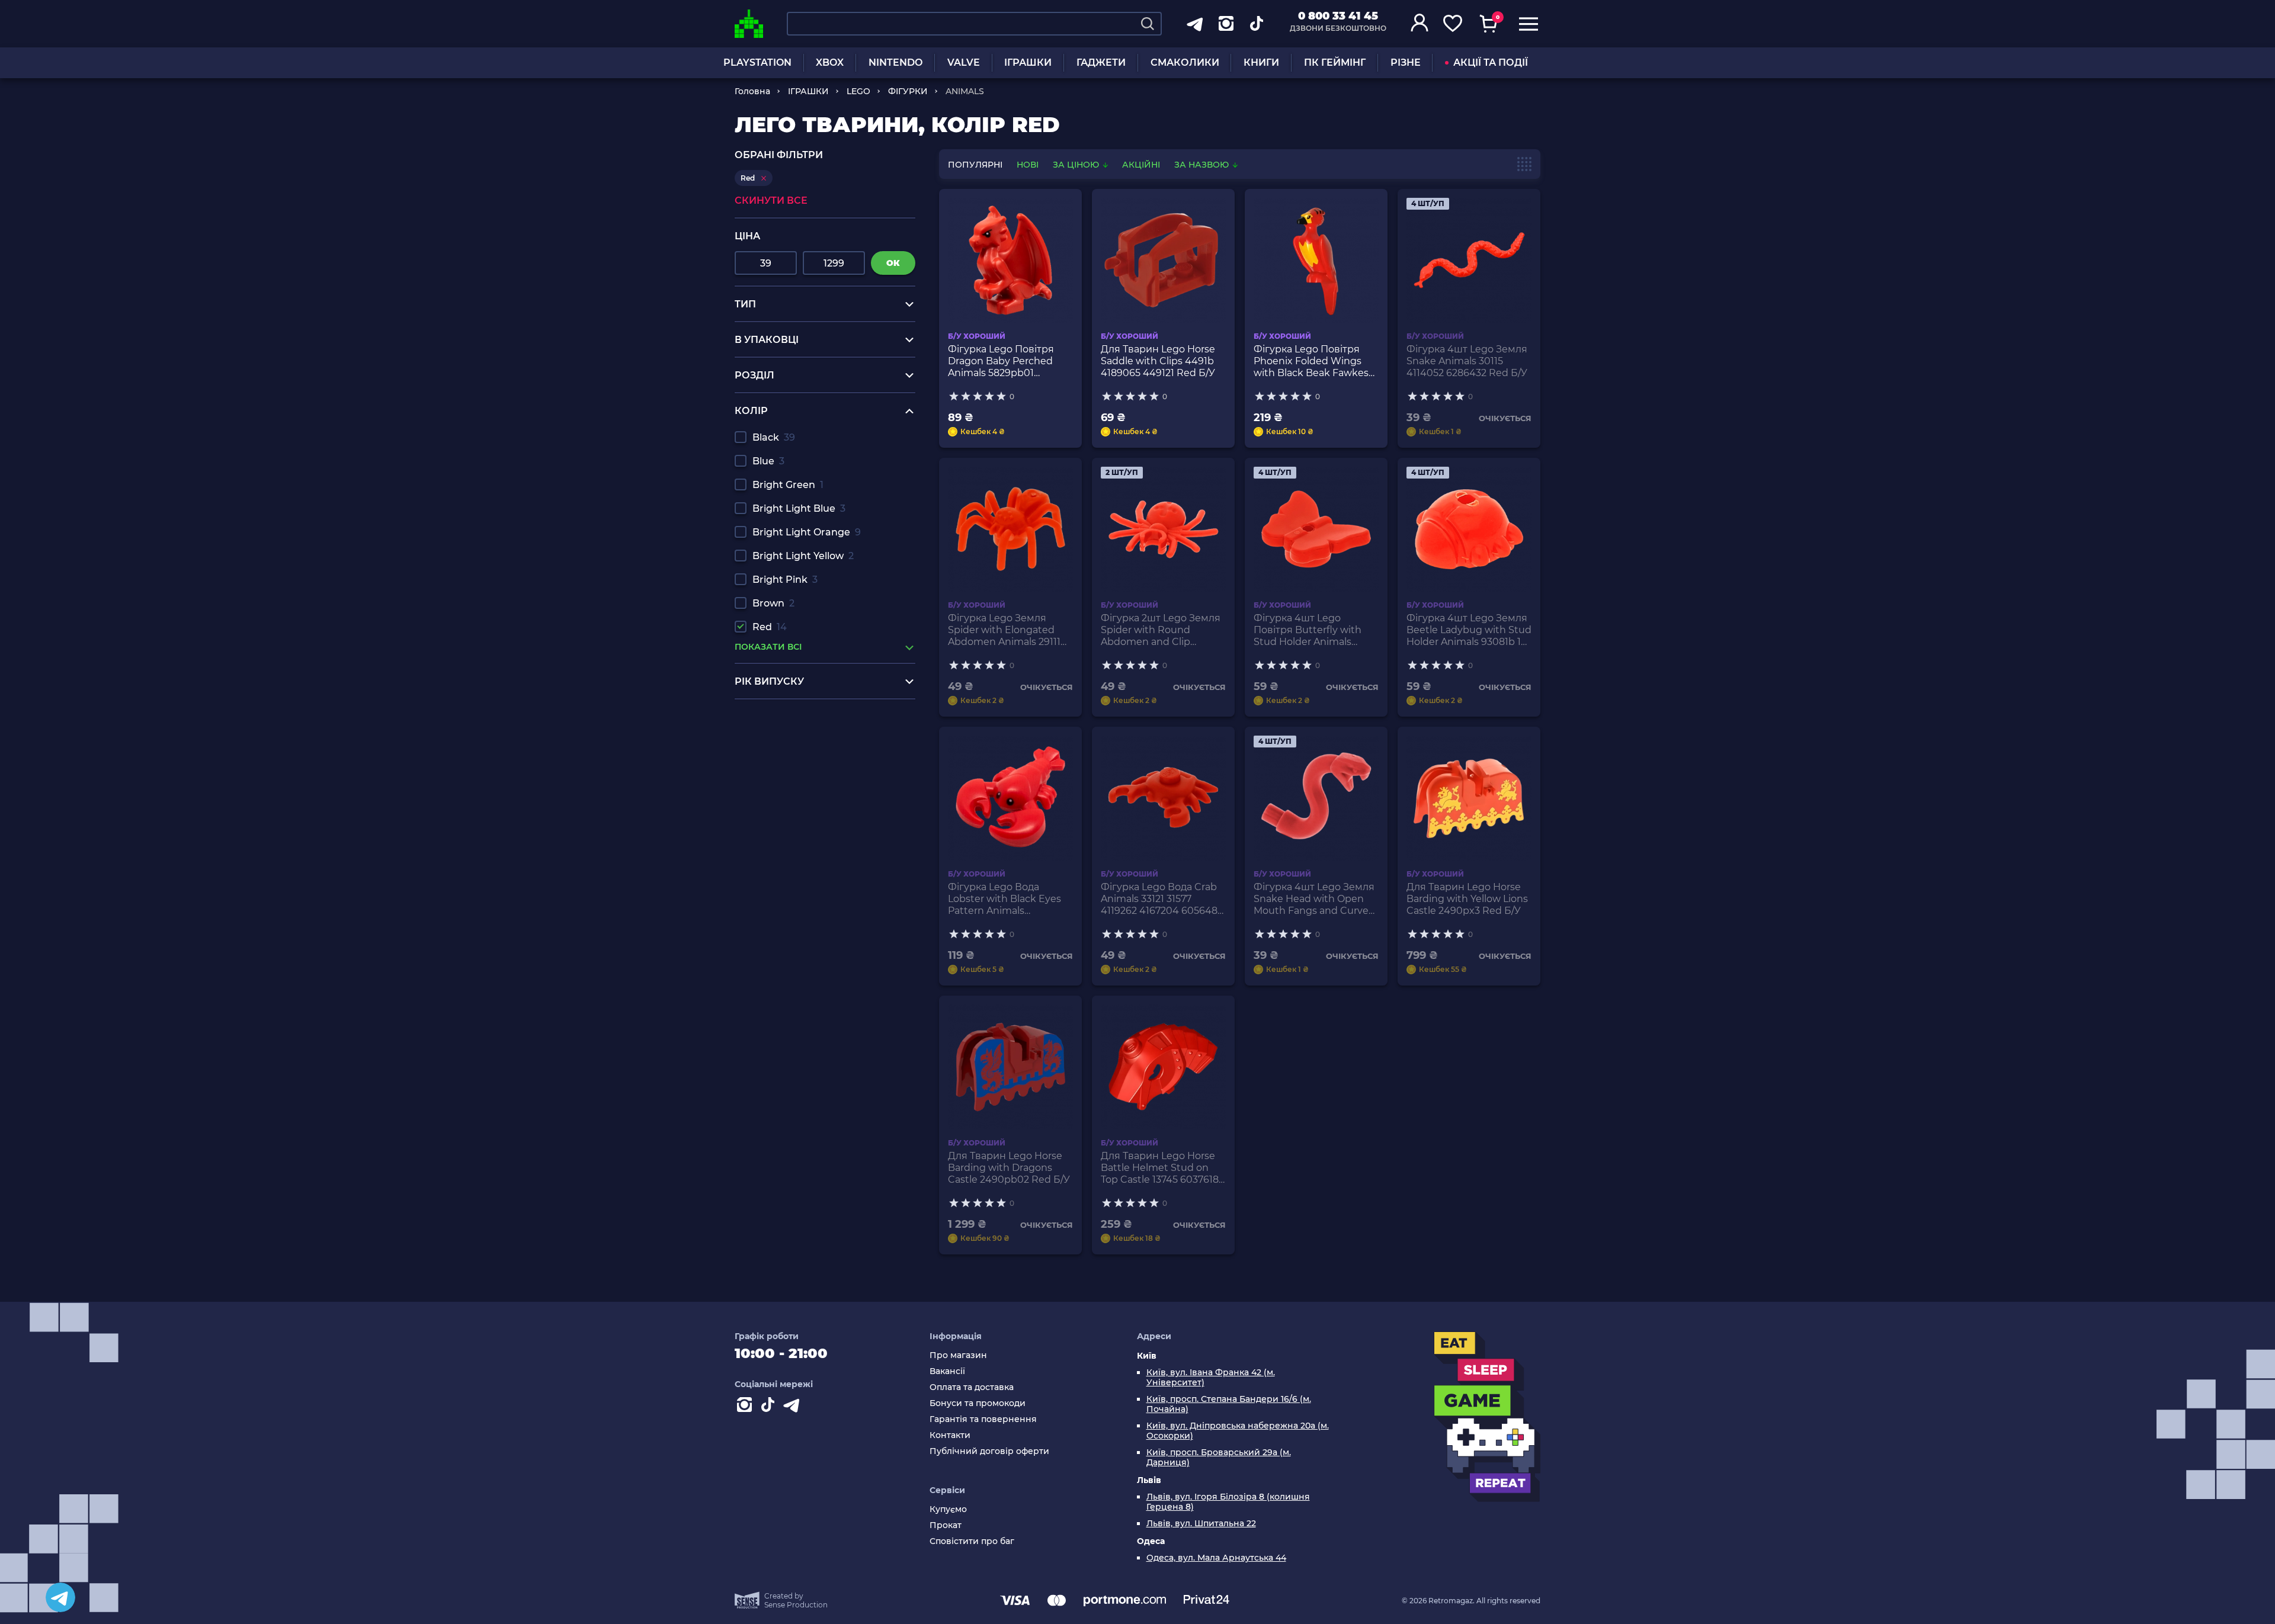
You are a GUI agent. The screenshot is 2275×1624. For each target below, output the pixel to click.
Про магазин (958, 1355)
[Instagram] (746, 1407)
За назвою (1203, 165)
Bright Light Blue (799, 508)
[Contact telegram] (794, 1407)
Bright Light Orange (807, 532)
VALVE (964, 62)
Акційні (1141, 165)
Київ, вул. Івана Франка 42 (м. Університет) (1211, 1378)
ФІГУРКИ (908, 91)
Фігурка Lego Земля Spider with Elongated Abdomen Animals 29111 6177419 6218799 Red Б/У (1006, 630)
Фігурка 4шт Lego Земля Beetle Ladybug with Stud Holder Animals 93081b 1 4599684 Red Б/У (1469, 630)
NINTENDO (895, 62)
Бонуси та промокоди (978, 1403)
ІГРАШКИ (1028, 62)
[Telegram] (60, 1597)
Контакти (950, 1435)
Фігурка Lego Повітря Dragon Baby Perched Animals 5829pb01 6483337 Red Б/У (1001, 361)
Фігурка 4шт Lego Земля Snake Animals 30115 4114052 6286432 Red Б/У (1467, 361)
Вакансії (947, 1371)
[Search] (1148, 24)
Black (774, 437)
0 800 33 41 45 (1338, 16)
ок (893, 263)
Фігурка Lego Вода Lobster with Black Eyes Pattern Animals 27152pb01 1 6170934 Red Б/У (1007, 899)
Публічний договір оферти (989, 1451)
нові (1028, 165)
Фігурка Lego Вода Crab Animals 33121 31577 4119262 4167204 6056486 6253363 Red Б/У (1162, 899)
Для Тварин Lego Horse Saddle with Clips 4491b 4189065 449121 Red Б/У (1158, 361)
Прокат (946, 1525)
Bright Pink (785, 580)
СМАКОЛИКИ (1185, 62)
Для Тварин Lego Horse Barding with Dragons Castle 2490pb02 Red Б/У (1009, 1168)
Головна (752, 91)
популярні (975, 165)
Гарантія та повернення (983, 1419)
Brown (773, 603)
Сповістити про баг (972, 1541)
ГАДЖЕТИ (1101, 62)
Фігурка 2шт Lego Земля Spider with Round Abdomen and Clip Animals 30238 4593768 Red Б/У (1161, 630)
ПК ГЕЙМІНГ (1335, 62)
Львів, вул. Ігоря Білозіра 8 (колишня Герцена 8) (1228, 1502)
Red (770, 627)
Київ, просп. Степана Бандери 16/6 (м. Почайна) (1229, 1404)
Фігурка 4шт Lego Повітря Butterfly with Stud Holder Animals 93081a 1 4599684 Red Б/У (1316, 630)
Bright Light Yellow (803, 556)
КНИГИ (1261, 62)
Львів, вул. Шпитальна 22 (1201, 1524)
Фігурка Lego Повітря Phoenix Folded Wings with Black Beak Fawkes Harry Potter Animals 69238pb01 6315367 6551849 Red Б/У (1311, 361)
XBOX (830, 62)
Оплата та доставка (972, 1387)
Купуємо (948, 1509)
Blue (768, 461)
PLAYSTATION (757, 62)
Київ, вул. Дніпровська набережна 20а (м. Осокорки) (1238, 1431)
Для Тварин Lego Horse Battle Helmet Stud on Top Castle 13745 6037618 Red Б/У (1160, 1168)
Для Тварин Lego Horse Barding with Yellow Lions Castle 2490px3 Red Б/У (1467, 899)
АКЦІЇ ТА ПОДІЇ (1491, 62)
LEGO (858, 91)
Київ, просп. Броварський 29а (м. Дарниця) (1219, 1458)
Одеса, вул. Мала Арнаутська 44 (1216, 1558)
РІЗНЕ (1406, 62)
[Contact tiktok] (770, 1407)
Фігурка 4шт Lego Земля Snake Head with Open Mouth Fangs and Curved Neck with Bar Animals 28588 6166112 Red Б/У (1314, 899)
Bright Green (788, 485)
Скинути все (771, 200)
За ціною (1077, 165)
